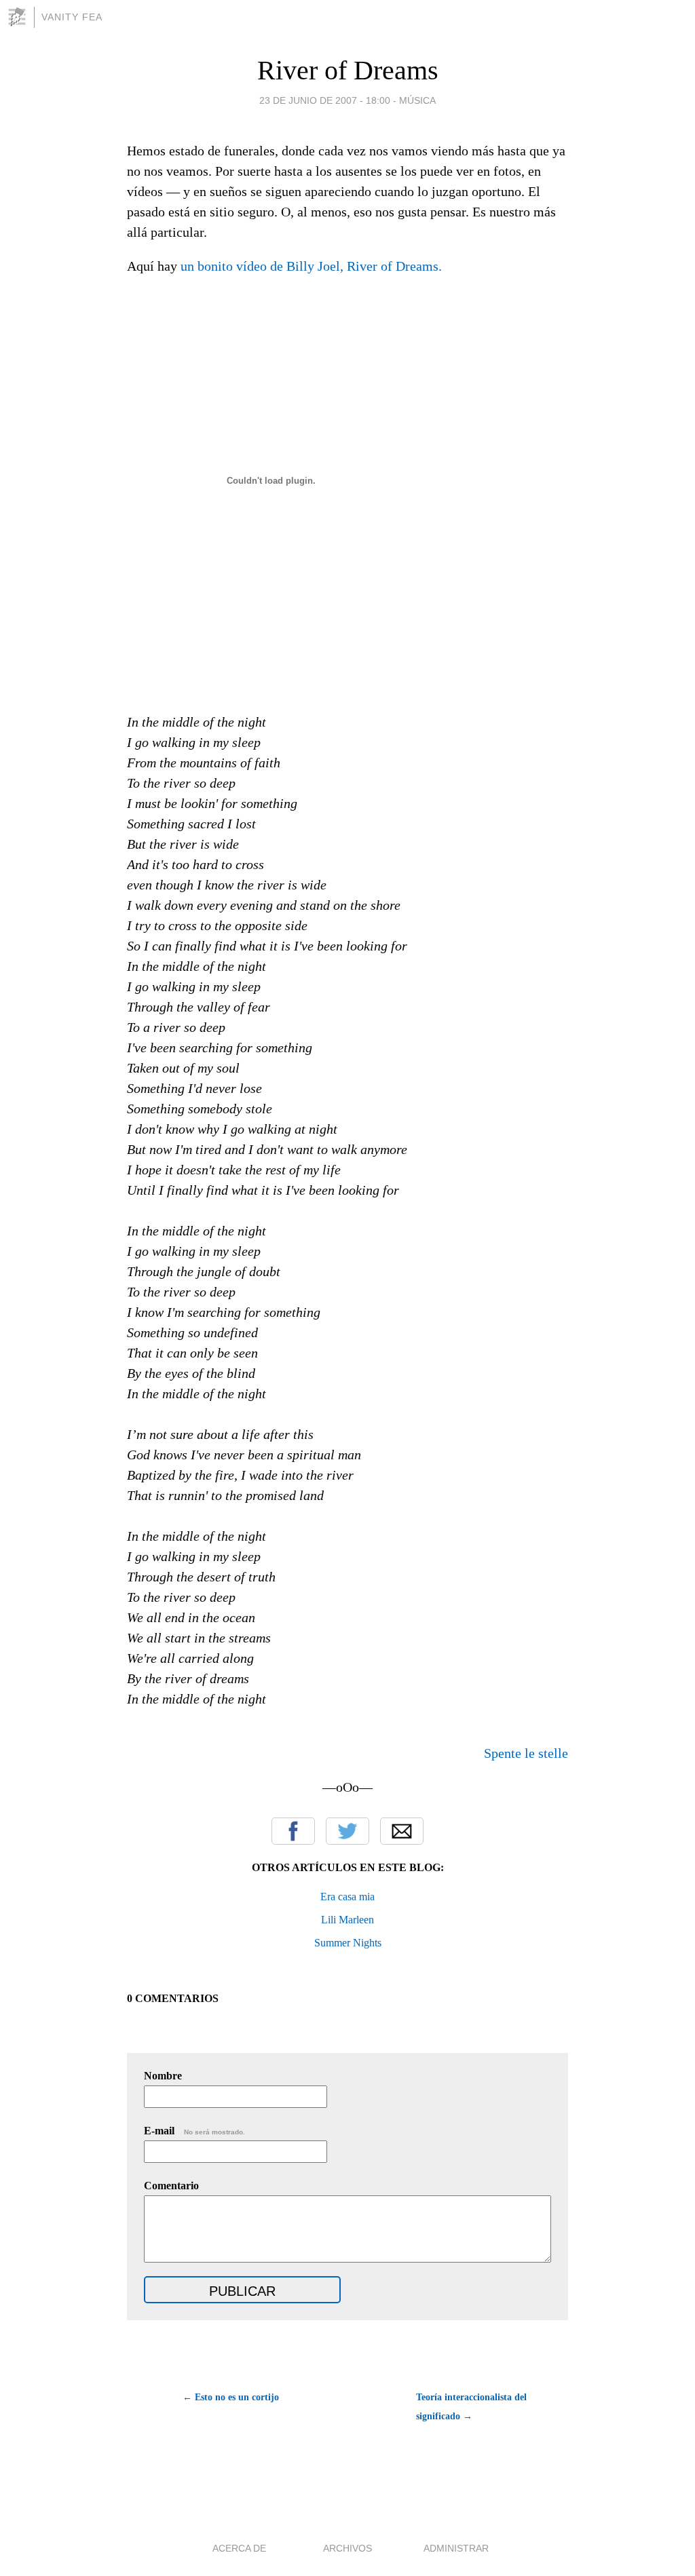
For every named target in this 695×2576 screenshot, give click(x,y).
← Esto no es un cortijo (231, 2397)
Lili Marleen (347, 1920)
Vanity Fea (72, 17)
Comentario (171, 2186)
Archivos (347, 2548)
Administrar (456, 2548)
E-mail (194, 2131)
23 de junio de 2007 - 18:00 (325, 100)
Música (417, 100)
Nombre (163, 2076)
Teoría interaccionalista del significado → (471, 2407)
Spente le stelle (526, 1753)
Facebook (293, 1831)
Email (402, 1831)
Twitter (347, 1831)
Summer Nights (348, 1943)
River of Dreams (348, 70)
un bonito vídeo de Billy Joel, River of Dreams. (311, 266)
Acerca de (239, 2548)
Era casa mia (347, 1897)
